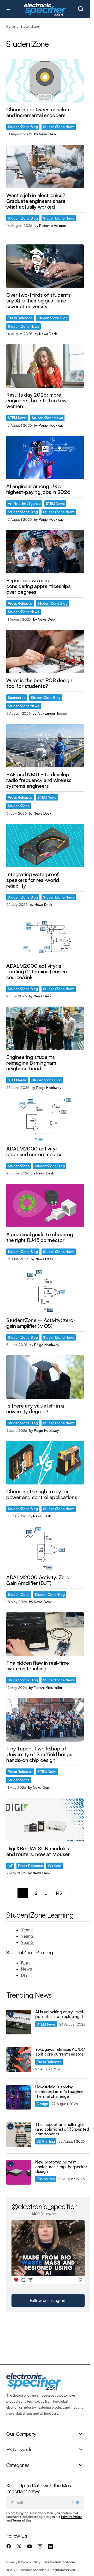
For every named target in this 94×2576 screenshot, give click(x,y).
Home (11, 26)
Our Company (21, 2434)
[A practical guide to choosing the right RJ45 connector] (45, 1206)
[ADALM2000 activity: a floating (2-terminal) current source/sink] (45, 937)
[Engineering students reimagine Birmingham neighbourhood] (45, 1028)
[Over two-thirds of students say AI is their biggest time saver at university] (45, 266)
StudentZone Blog (23, 127)
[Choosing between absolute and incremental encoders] (45, 81)
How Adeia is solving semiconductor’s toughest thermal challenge (60, 2092)
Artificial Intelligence (24, 503)
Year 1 (27, 1930)
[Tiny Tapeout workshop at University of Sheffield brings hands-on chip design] (45, 1720)
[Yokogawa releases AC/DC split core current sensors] (19, 2060)
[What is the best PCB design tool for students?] (45, 651)
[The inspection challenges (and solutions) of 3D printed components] (19, 2135)
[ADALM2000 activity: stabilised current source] (45, 1120)
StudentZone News (59, 127)
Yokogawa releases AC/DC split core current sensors (60, 2052)
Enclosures (46, 2179)
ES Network (19, 2449)
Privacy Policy (71, 2517)
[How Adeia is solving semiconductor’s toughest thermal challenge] (19, 2097)
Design (42, 2104)
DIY (24, 1975)
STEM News (17, 418)
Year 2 (27, 1936)
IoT (10, 1866)
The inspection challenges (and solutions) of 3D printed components (62, 2129)
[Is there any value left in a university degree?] (45, 1377)
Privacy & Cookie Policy (23, 2562)
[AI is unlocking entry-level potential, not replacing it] (19, 2022)
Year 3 (27, 1942)
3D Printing (46, 2141)
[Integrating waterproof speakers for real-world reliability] (45, 845)
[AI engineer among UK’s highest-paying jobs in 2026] (45, 457)
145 (59, 1893)
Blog (25, 1963)
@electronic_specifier (44, 2206)
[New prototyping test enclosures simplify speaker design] (19, 2172)
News (26, 1969)
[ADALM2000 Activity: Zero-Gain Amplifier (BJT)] (45, 1548)
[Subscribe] (78, 2502)
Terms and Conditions (60, 2562)
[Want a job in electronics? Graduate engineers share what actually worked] (45, 166)
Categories (18, 2465)
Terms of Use (22, 2520)
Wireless (55, 1866)
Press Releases (20, 318)
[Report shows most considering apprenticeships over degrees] (45, 552)
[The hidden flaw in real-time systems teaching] (45, 1634)
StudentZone (19, 806)
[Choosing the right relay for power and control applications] (45, 1463)
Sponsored (17, 697)
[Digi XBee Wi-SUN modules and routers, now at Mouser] (45, 1820)
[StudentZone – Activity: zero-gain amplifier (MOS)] (45, 1291)
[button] (9, 9)
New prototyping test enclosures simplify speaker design (61, 2167)
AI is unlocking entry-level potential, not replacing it (59, 2014)
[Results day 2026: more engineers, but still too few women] (45, 366)
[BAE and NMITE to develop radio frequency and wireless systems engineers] (45, 746)
